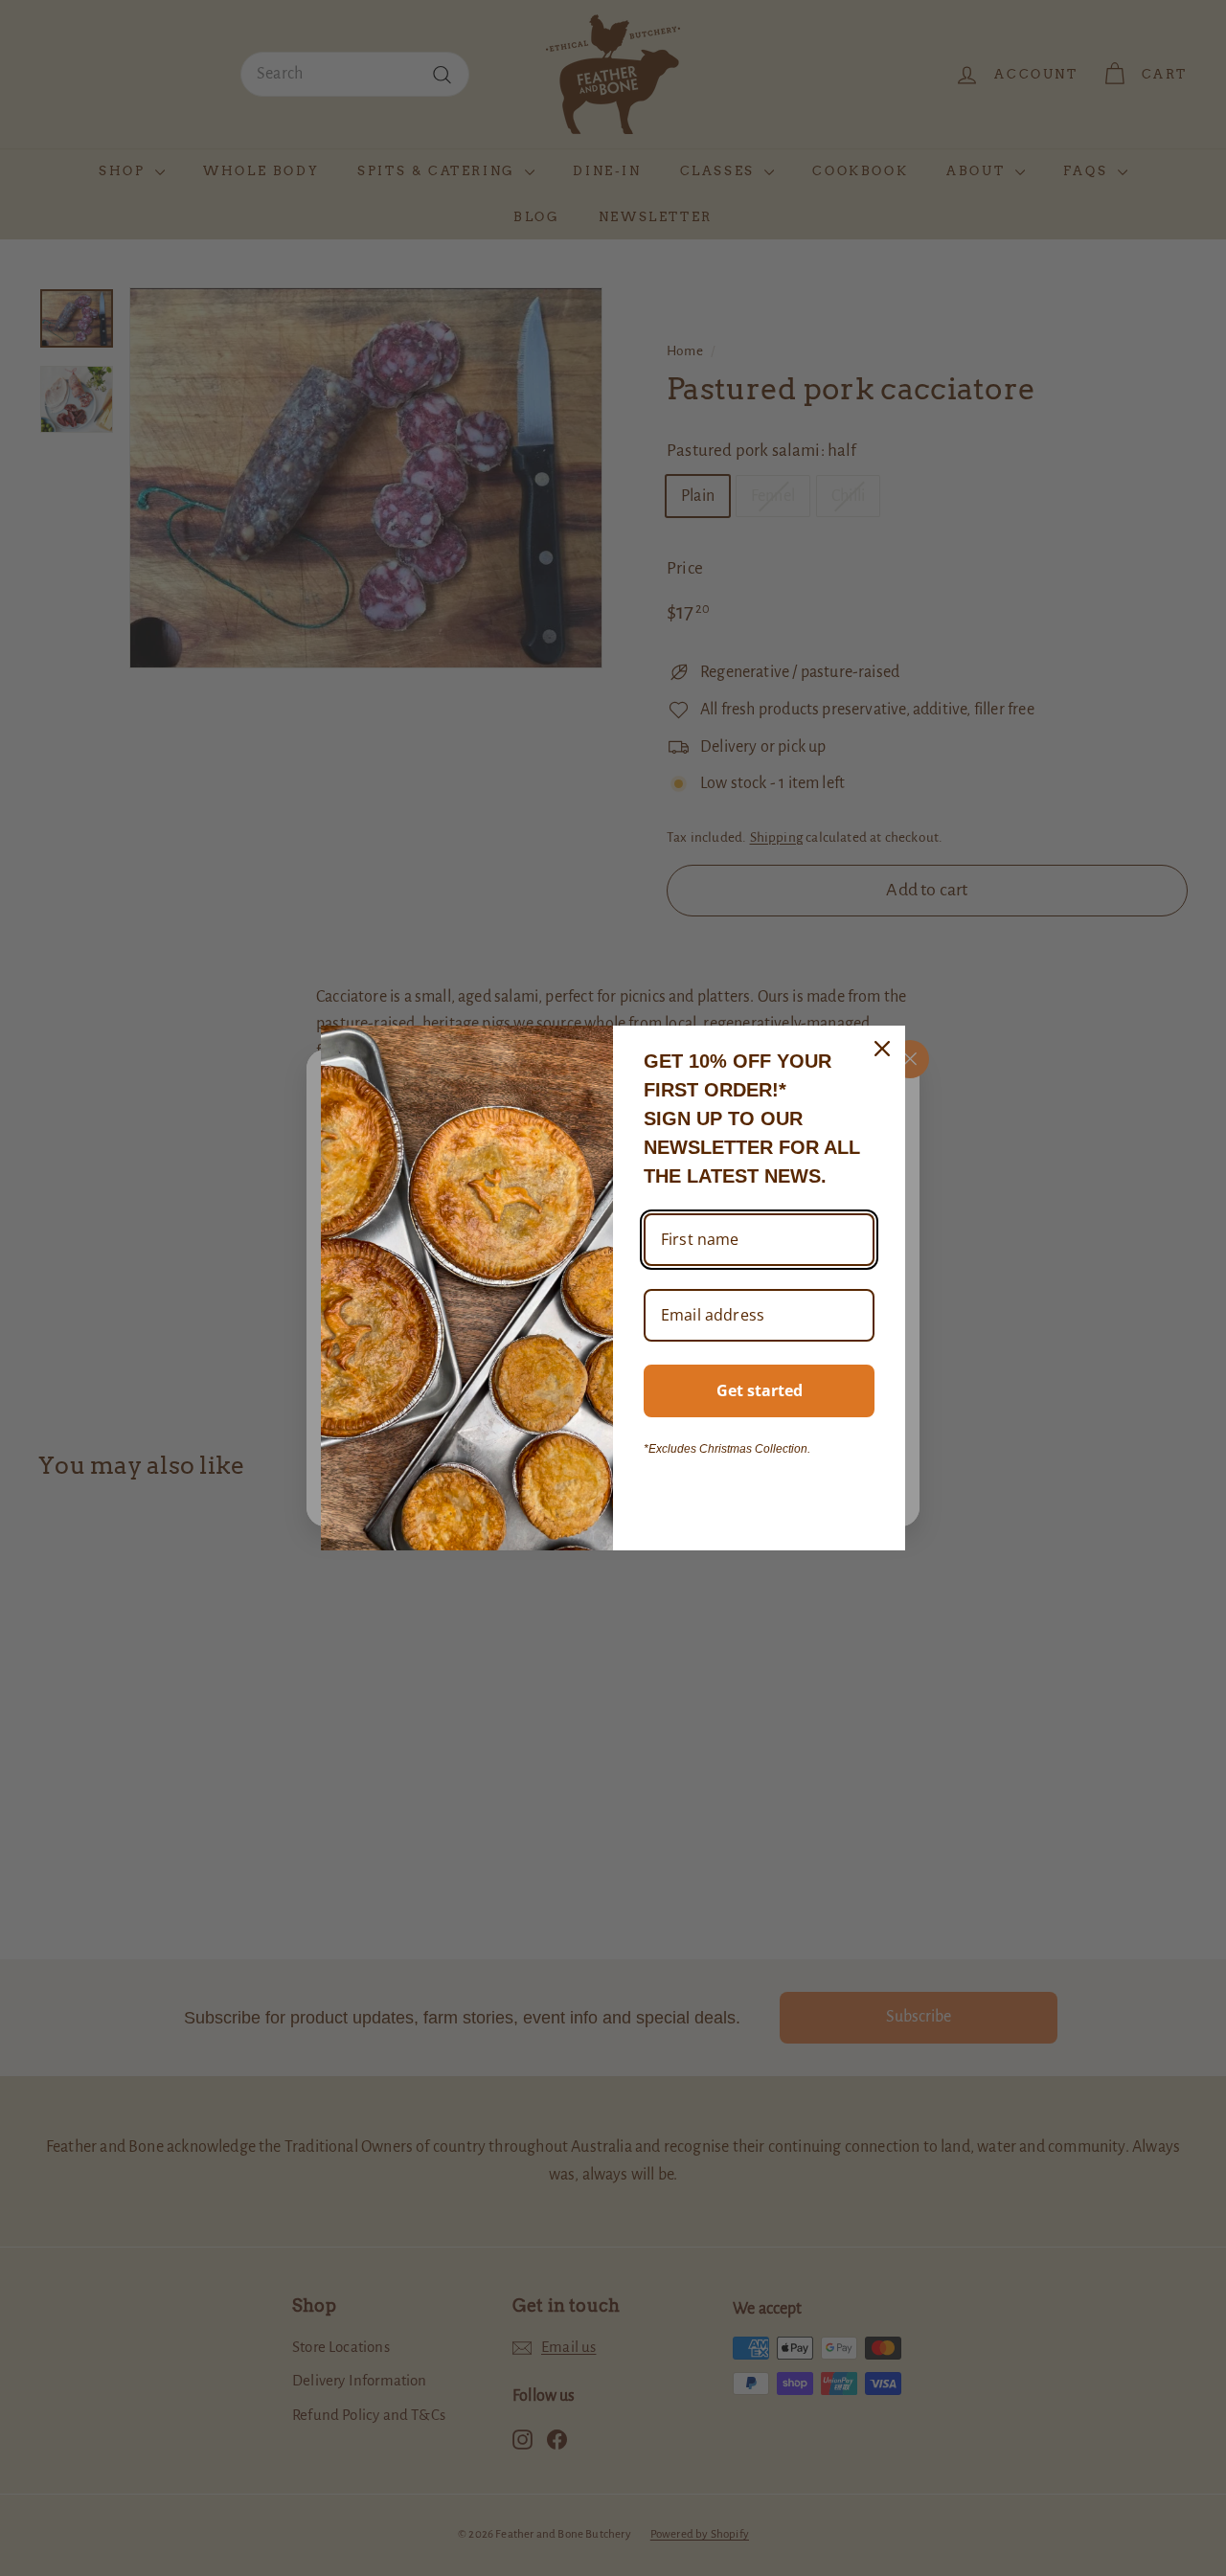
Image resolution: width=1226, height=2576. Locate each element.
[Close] (882, 1049)
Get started (760, 1390)
